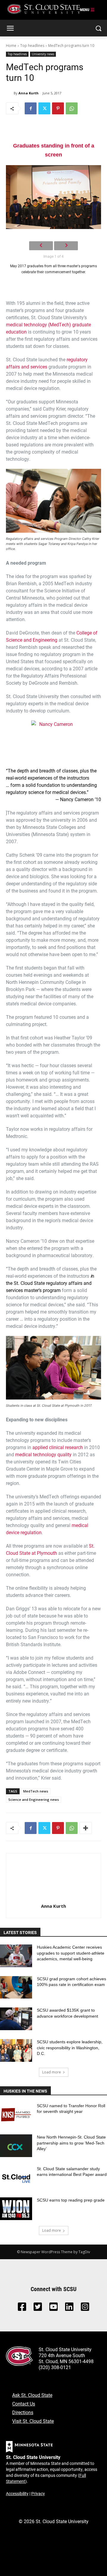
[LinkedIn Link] (69, 2308)
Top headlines (32, 46)
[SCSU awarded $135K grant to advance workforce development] (16, 2019)
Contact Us (24, 2404)
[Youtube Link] (53, 2308)
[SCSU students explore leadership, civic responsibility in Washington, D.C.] (16, 2050)
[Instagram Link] (85, 2308)
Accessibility (17, 2493)
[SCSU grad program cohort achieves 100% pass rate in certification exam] (16, 1987)
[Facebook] (31, 108)
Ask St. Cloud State (32, 2395)
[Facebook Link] (22, 2308)
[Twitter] (44, 108)
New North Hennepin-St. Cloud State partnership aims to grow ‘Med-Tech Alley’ (71, 2143)
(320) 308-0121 (55, 2367)
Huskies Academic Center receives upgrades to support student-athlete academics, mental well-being (71, 1953)
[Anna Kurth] (10, 93)
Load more (52, 2072)
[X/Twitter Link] (38, 2308)
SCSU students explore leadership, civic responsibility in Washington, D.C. (70, 2048)
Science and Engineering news (34, 1799)
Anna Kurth (29, 93)
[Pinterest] (58, 108)
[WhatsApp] (72, 108)
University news (43, 54)
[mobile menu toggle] (87, 10)
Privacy (38, 2493)
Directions (23, 2412)
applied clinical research (58, 1447)
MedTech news (36, 1791)
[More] (86, 1828)
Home (11, 46)
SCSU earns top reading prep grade (71, 2200)
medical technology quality (43, 1454)
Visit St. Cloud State (33, 2421)
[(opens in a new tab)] (16, 2114)
